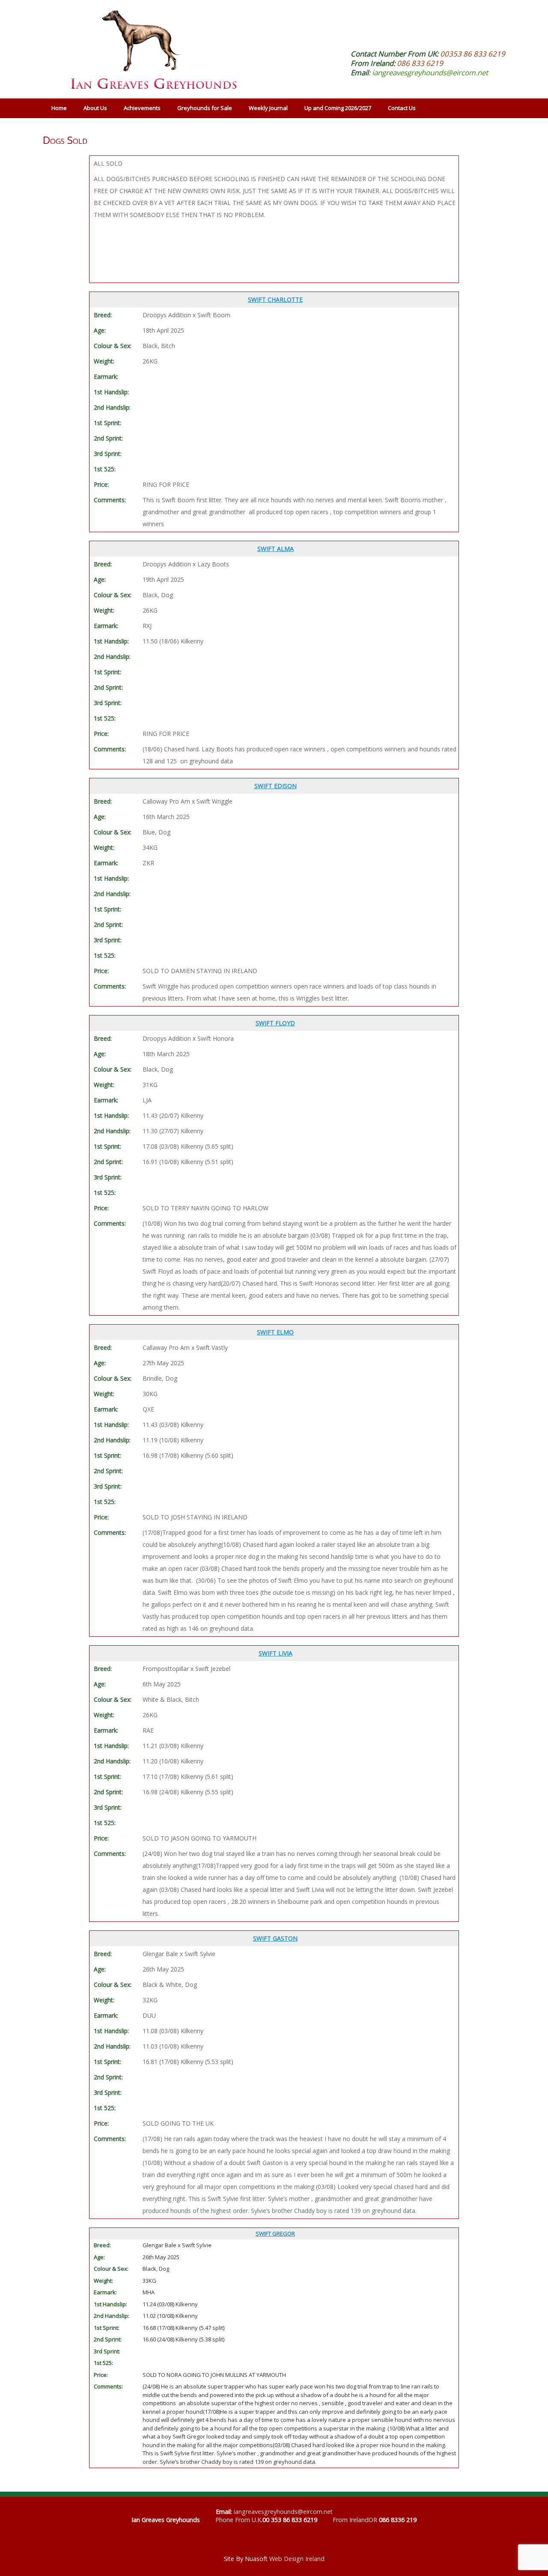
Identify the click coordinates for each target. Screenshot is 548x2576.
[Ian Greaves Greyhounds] (150, 49)
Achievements (142, 108)
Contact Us (402, 108)
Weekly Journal (268, 108)
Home (59, 108)
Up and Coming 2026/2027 (338, 108)
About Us (95, 108)
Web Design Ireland (297, 2559)
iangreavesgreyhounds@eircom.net (430, 73)
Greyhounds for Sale (205, 108)
